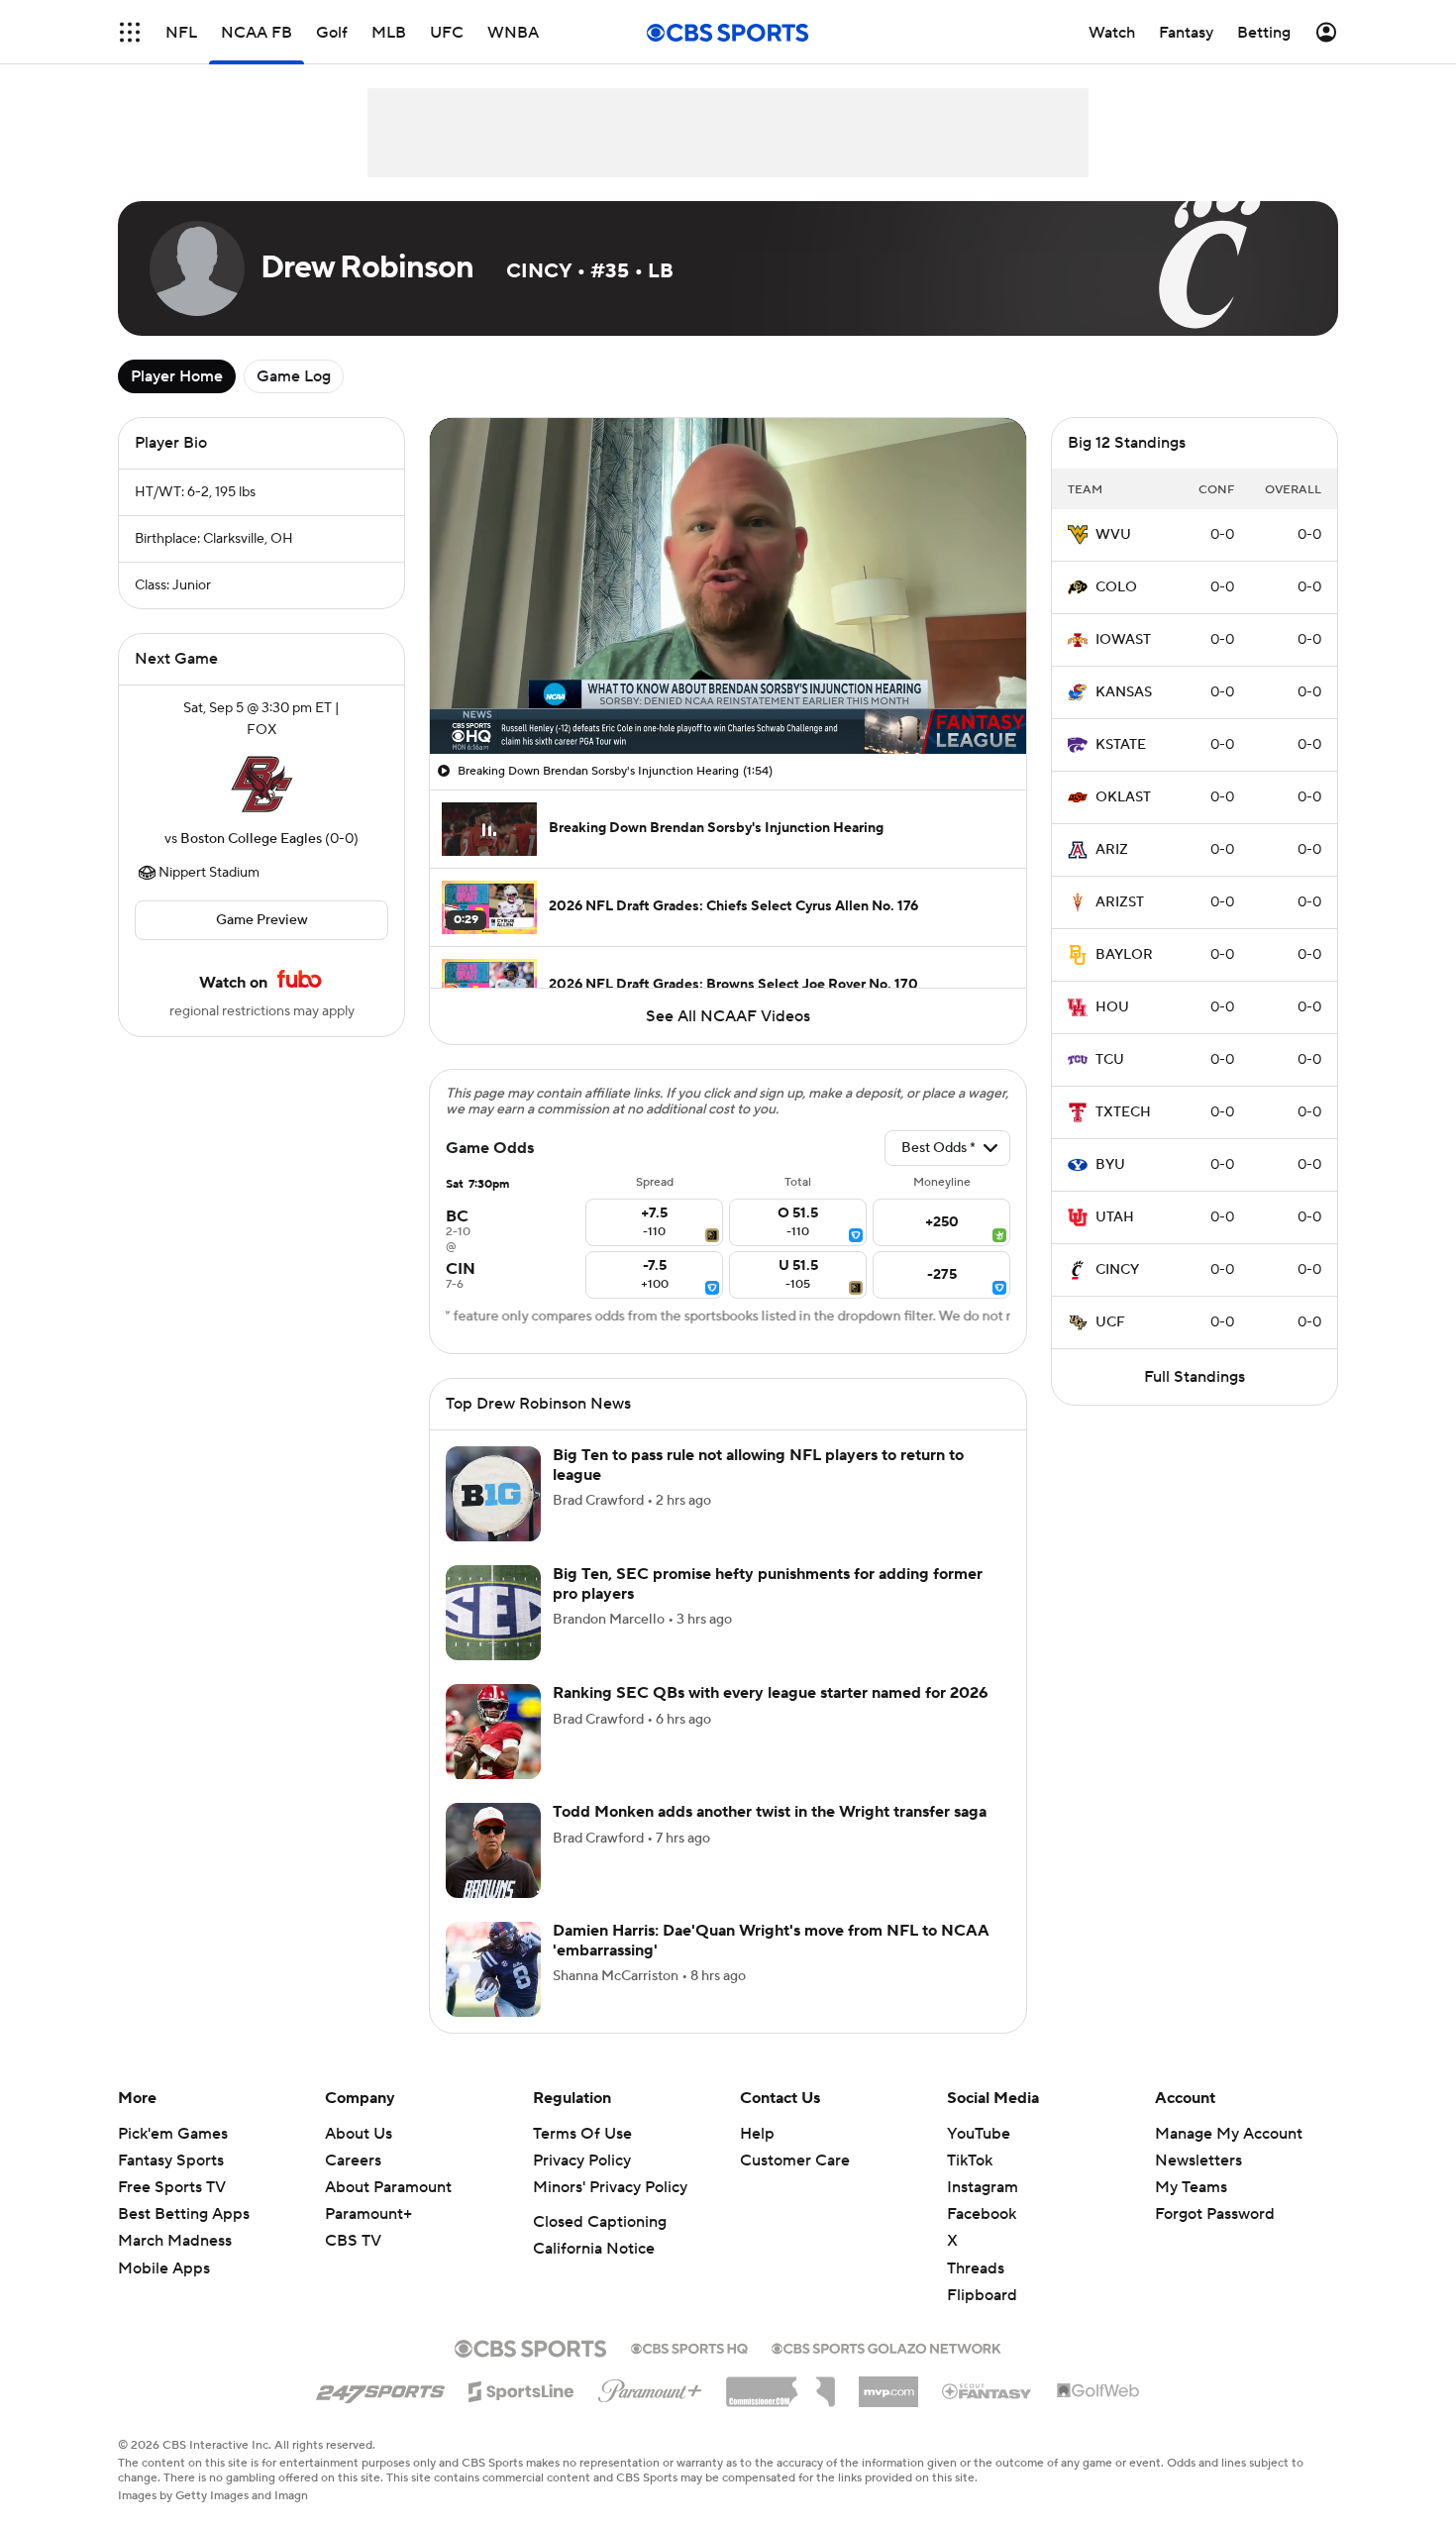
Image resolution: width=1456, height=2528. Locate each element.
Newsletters (1198, 2160)
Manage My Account (1229, 2134)
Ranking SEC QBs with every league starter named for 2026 (771, 1693)
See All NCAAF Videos (728, 1016)
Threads (976, 2268)
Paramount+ (368, 2214)
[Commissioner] (780, 2384)
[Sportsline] (521, 2388)
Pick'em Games (173, 2134)
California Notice (594, 2249)
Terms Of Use (582, 2134)
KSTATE (1121, 745)
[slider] (728, 696)
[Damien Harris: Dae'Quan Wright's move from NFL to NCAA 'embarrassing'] (493, 1969)
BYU (1110, 1165)
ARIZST (1120, 902)
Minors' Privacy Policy (610, 2187)
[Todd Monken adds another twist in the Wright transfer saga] (493, 1850)
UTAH (1115, 1217)
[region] (728, 586)
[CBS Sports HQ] (689, 2347)
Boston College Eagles (251, 839)
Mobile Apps (164, 2268)
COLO (1116, 587)
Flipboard (982, 2295)
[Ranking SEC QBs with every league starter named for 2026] (493, 1732)
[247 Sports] (380, 2388)
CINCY (1117, 1270)
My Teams (1191, 2187)
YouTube (979, 2134)
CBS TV (353, 2241)
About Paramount (388, 2187)
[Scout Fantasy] (988, 2390)
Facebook (982, 2214)
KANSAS (1124, 692)
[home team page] (261, 785)
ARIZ (1112, 850)
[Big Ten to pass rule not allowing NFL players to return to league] (493, 1494)
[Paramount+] (650, 2387)
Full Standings (1195, 1377)
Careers (353, 2160)
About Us (359, 2134)
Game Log (294, 376)
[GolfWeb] (1098, 2391)
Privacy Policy (582, 2160)
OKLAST (1123, 797)
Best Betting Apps (184, 2214)
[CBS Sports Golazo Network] (886, 2347)
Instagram (983, 2187)
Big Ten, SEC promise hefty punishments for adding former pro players (768, 1583)
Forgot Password (1215, 2214)
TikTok (970, 2160)
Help (757, 2134)
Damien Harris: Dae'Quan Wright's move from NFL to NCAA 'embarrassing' (771, 1940)
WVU (1113, 535)
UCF (1110, 1322)
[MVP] (888, 2384)
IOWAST (1123, 640)
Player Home (177, 376)
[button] (130, 32)
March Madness (175, 2241)
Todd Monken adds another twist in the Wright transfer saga (770, 1812)
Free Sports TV (172, 2187)
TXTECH (1123, 1112)
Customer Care (795, 2160)
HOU (1112, 1007)
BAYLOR (1124, 955)
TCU (1110, 1060)
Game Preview (262, 920)
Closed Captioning (600, 2222)
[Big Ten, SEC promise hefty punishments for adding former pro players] (493, 1613)
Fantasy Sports (171, 2160)
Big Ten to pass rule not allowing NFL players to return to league (758, 1465)
